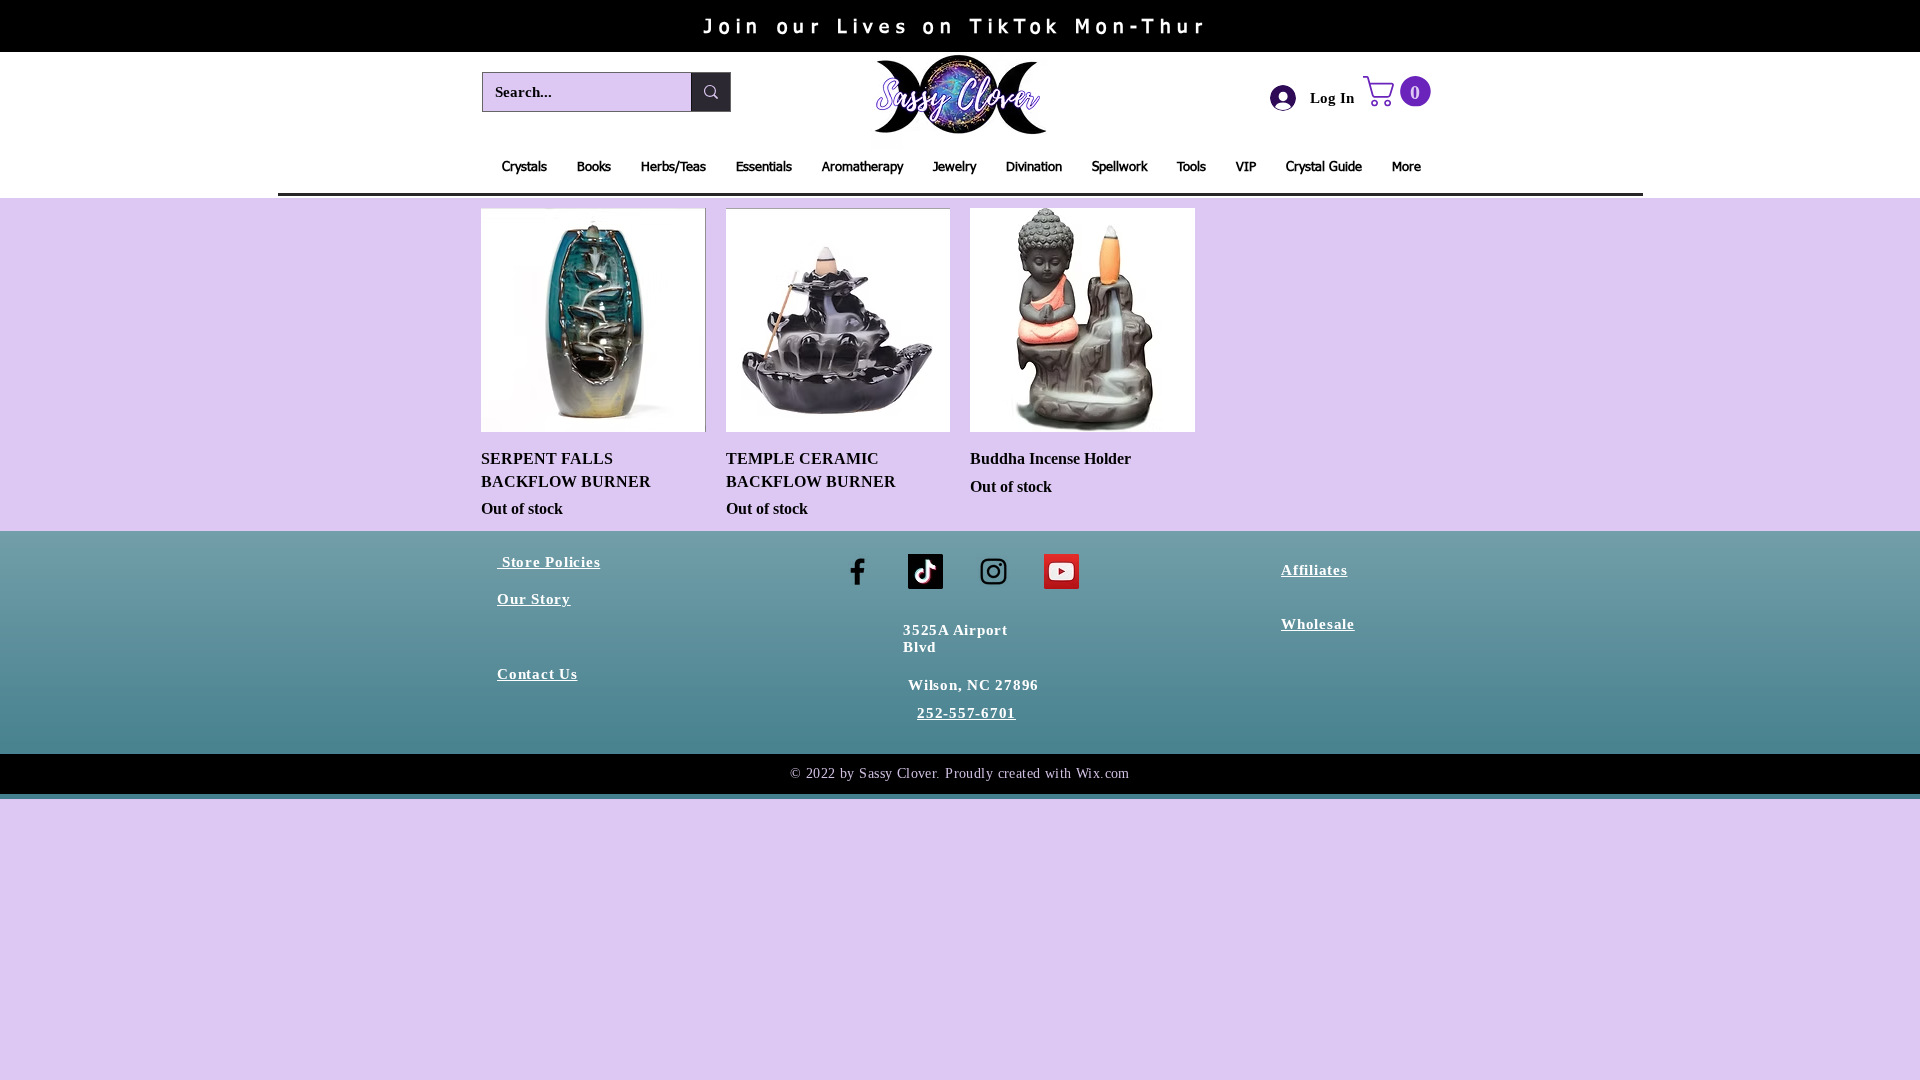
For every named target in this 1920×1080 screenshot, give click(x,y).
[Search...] (710, 92)
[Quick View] (593, 320)
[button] (1400, 91)
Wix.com (1103, 773)
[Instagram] (993, 571)
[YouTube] (1061, 571)
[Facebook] (857, 571)
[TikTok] (925, 571)
